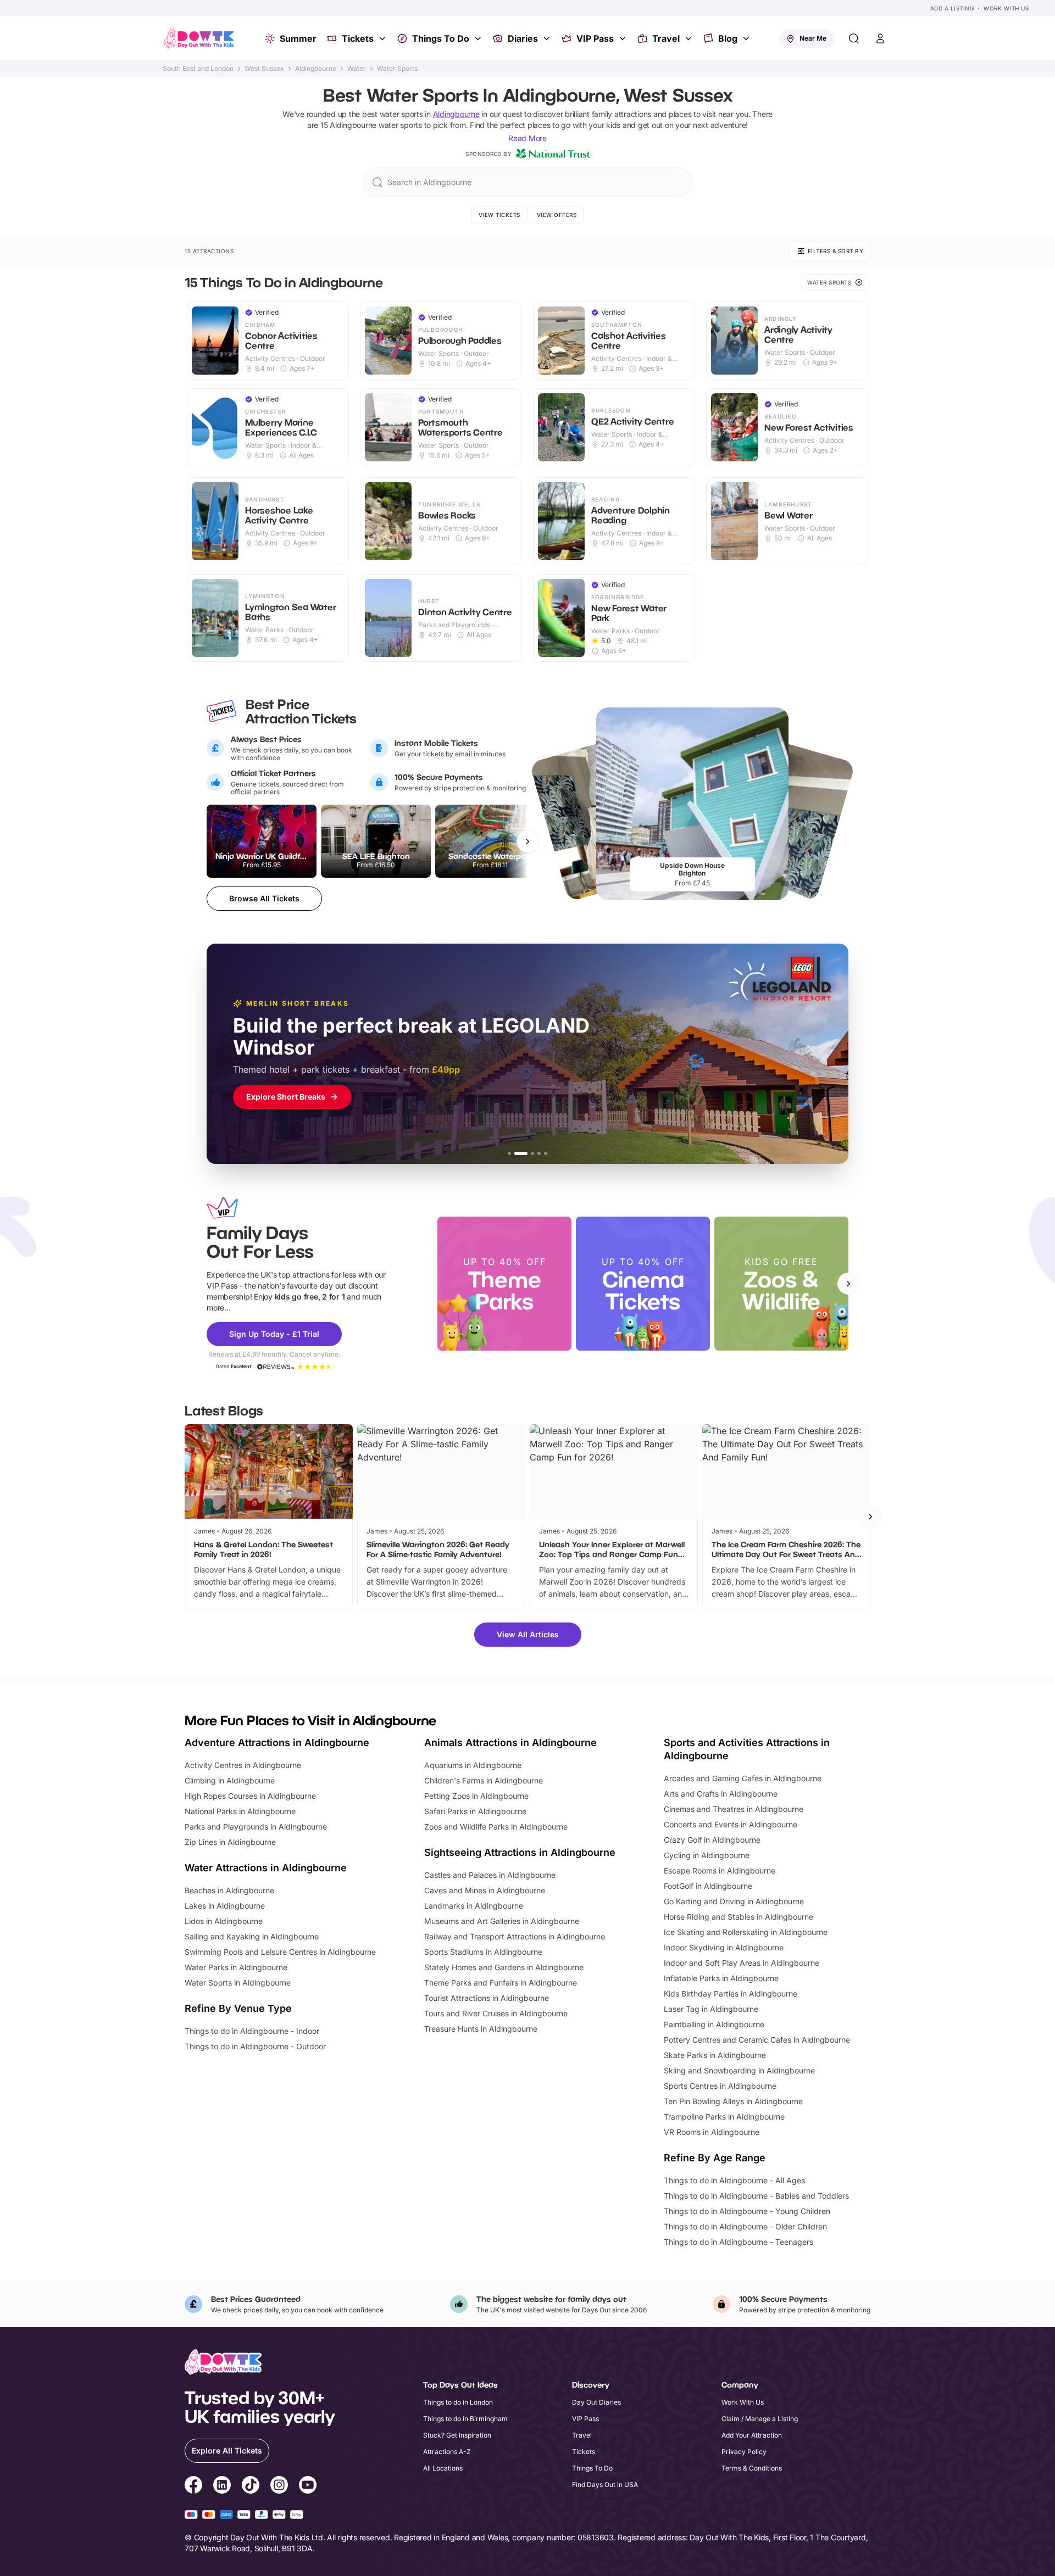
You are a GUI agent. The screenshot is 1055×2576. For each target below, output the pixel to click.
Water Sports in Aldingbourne (238, 1983)
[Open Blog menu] (747, 38)
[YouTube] (308, 2486)
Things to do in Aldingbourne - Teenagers (738, 2242)
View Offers (557, 215)
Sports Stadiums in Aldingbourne (483, 1952)
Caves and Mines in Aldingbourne (485, 1890)
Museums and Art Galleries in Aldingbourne (502, 1921)
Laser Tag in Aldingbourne (711, 2009)
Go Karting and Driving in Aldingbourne (734, 1901)
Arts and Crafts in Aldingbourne (721, 1794)
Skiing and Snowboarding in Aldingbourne (739, 2070)
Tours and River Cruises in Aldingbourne (496, 2013)
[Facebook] (193, 2486)
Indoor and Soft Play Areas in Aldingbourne (742, 1963)
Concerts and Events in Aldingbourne (731, 1824)
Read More (527, 138)
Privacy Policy (744, 2452)
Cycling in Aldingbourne (707, 1855)
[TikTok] (251, 2486)
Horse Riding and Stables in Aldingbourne (738, 1917)
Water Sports (397, 69)
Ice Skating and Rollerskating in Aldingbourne (746, 1932)
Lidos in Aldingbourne (224, 1921)
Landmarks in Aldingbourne (474, 1906)
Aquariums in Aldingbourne (473, 1765)
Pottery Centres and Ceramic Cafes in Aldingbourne (757, 2040)
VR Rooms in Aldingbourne (712, 2132)
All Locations (443, 2468)
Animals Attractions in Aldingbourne (510, 1743)
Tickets (358, 38)
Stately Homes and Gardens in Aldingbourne (504, 1967)
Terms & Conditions (752, 2468)
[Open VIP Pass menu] (624, 38)
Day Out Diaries (596, 2402)
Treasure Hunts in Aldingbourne (481, 2029)
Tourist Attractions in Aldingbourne (487, 1998)
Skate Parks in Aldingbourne (715, 2055)
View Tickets (499, 215)
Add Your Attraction (752, 2435)
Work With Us (1006, 8)
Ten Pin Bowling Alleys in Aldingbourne (733, 2101)
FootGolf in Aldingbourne (708, 1886)
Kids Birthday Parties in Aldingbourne (731, 1994)
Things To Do (441, 38)
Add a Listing (952, 8)
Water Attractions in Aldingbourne (266, 1868)
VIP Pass (595, 38)
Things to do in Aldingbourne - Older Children (745, 2226)
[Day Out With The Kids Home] (199, 38)
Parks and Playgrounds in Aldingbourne (256, 1827)
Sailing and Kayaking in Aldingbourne (252, 1936)
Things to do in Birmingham (465, 2419)
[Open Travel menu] (690, 38)
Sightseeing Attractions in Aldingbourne (520, 1852)
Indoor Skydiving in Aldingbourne (724, 1947)
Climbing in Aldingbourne (230, 1780)
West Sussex (264, 69)
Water (357, 69)
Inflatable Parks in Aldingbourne (721, 1978)
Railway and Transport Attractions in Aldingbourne (515, 1936)
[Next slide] (848, 1284)
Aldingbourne (316, 69)
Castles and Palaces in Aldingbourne (490, 1875)
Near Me (813, 38)
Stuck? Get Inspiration (457, 2435)
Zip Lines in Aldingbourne (230, 1842)
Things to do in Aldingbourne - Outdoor (255, 2046)
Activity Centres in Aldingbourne (243, 1765)
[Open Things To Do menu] (479, 38)
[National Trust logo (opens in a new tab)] (553, 154)
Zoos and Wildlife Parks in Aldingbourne (496, 1827)
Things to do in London (458, 2402)
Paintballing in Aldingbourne (714, 2024)
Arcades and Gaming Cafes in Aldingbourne (743, 1778)
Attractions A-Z (447, 2452)
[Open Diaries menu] (548, 38)
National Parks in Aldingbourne (240, 1811)
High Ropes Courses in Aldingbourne (250, 1796)
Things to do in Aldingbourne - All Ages (734, 2180)
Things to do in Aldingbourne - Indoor (252, 2031)
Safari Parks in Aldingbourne (475, 1811)
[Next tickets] (527, 841)
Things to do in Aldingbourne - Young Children (747, 2211)
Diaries (523, 38)
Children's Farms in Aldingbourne (484, 1780)
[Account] (880, 38)
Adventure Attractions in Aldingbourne (277, 1743)
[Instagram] (279, 2486)
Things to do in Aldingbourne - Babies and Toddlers (756, 2196)
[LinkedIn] (222, 2486)
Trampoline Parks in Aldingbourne (724, 2117)
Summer (298, 38)
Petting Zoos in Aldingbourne (476, 1796)
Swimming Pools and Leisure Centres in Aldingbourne (280, 1952)
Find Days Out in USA (605, 2485)
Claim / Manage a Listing (760, 2419)
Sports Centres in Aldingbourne (720, 2086)
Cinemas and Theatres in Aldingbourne (734, 1809)
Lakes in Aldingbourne (225, 1906)
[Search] (854, 38)
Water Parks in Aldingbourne (236, 1967)
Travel (666, 38)
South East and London (198, 69)
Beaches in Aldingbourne (229, 1890)
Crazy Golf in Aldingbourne (712, 1840)
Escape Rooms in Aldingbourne (720, 1870)
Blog (728, 38)
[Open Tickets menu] (384, 38)
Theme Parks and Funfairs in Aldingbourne (501, 1983)
